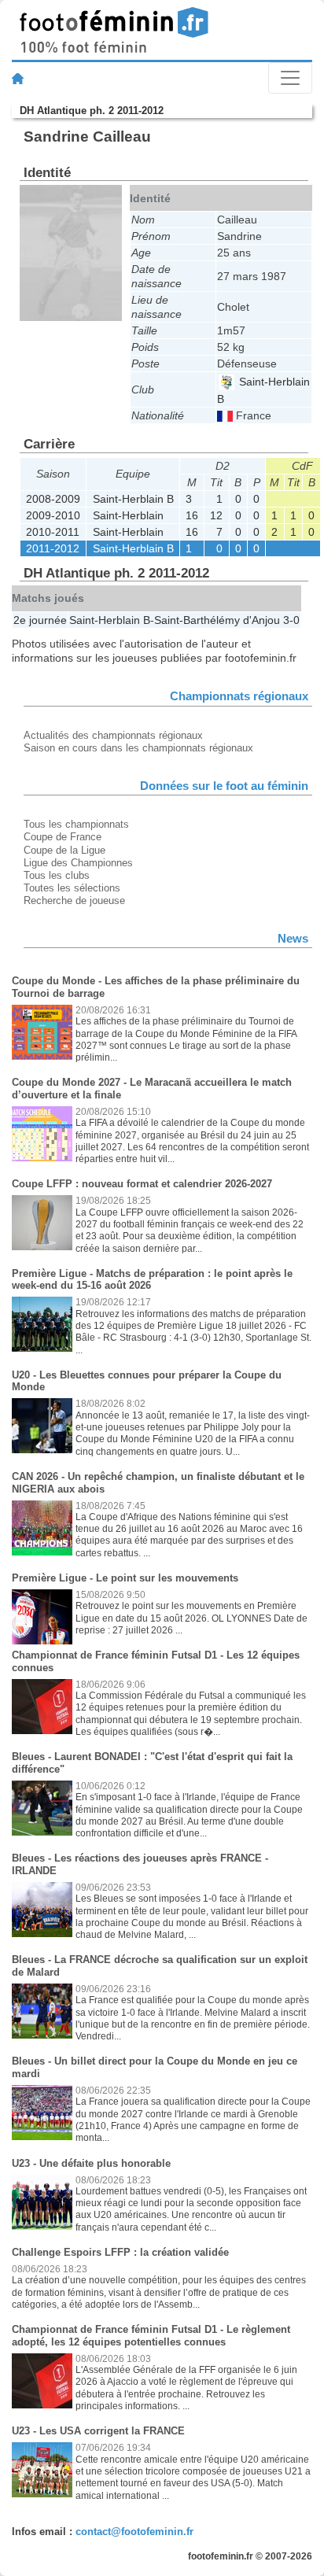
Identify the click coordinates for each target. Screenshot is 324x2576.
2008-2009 (53, 499)
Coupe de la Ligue (64, 850)
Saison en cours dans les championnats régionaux (138, 748)
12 (216, 515)
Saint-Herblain (128, 515)
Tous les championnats (76, 824)
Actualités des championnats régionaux (113, 735)
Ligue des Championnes (78, 863)
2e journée (40, 620)
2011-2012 (53, 548)
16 (192, 515)
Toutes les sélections (72, 888)
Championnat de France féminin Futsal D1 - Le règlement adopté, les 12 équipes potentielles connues (151, 2336)
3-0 (291, 620)
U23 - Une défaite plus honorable (91, 2163)
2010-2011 (53, 532)
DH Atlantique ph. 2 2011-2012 (92, 111)
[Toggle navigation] (290, 78)
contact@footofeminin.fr (134, 2532)
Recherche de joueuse (74, 900)
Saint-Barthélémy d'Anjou (217, 620)
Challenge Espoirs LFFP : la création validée (120, 2252)
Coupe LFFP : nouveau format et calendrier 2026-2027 (142, 1184)
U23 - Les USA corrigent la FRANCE (98, 2431)
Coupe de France (63, 837)
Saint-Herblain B (133, 499)
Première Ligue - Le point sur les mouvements (125, 1578)
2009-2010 (53, 515)
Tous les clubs (57, 875)
